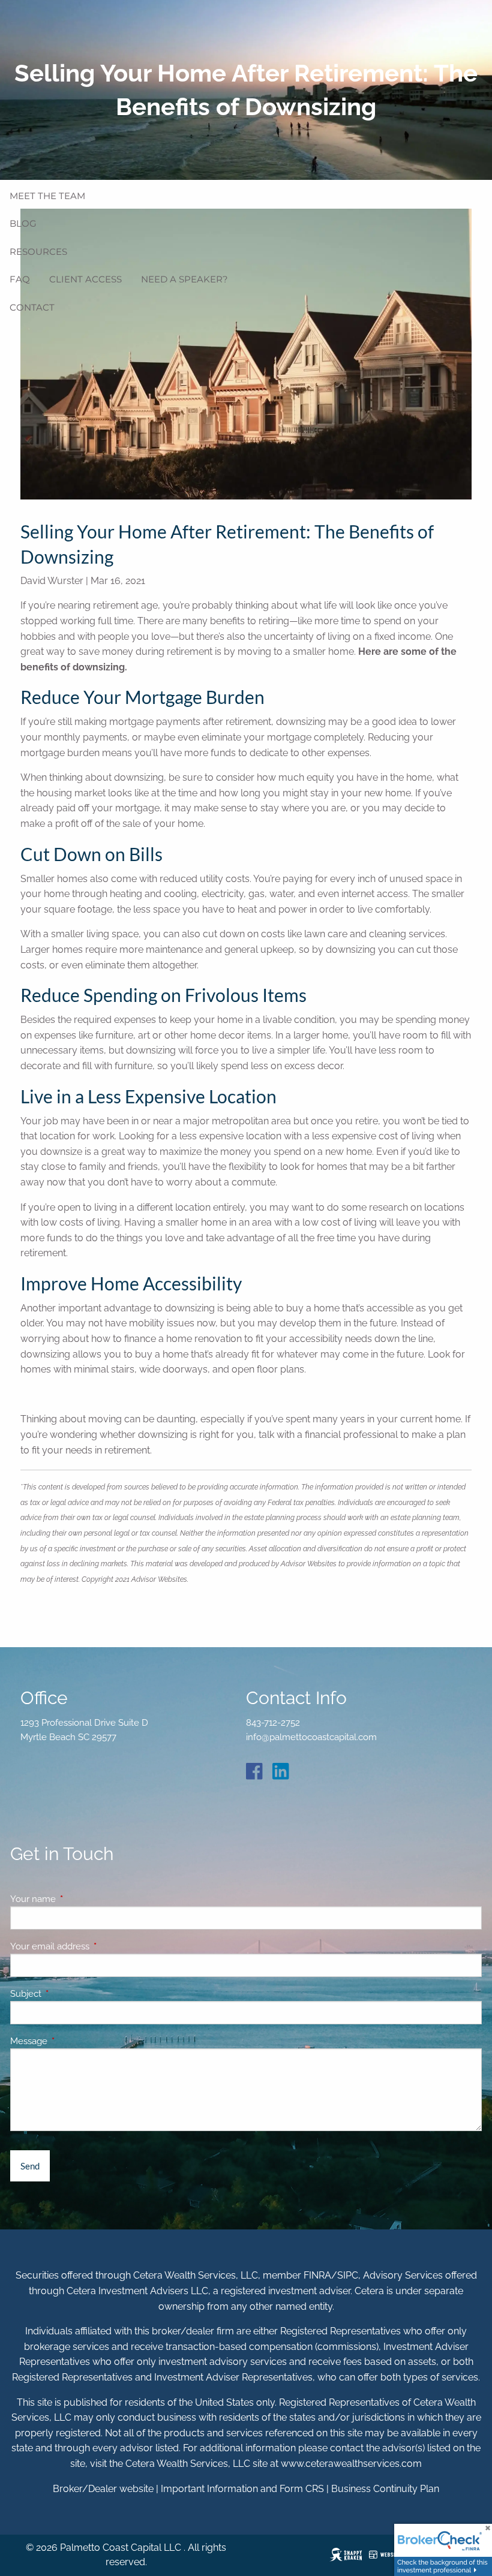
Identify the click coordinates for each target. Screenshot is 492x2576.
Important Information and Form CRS (242, 2489)
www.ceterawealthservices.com (351, 2464)
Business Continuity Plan (385, 2489)
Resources (38, 252)
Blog (23, 223)
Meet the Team (47, 196)
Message (72, 2041)
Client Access (85, 279)
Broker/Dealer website (103, 2489)
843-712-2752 (273, 1723)
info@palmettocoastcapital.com (311, 1737)
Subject (69, 1994)
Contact (32, 307)
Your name (76, 1899)
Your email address (93, 1946)
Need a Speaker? (184, 279)
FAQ (20, 279)
